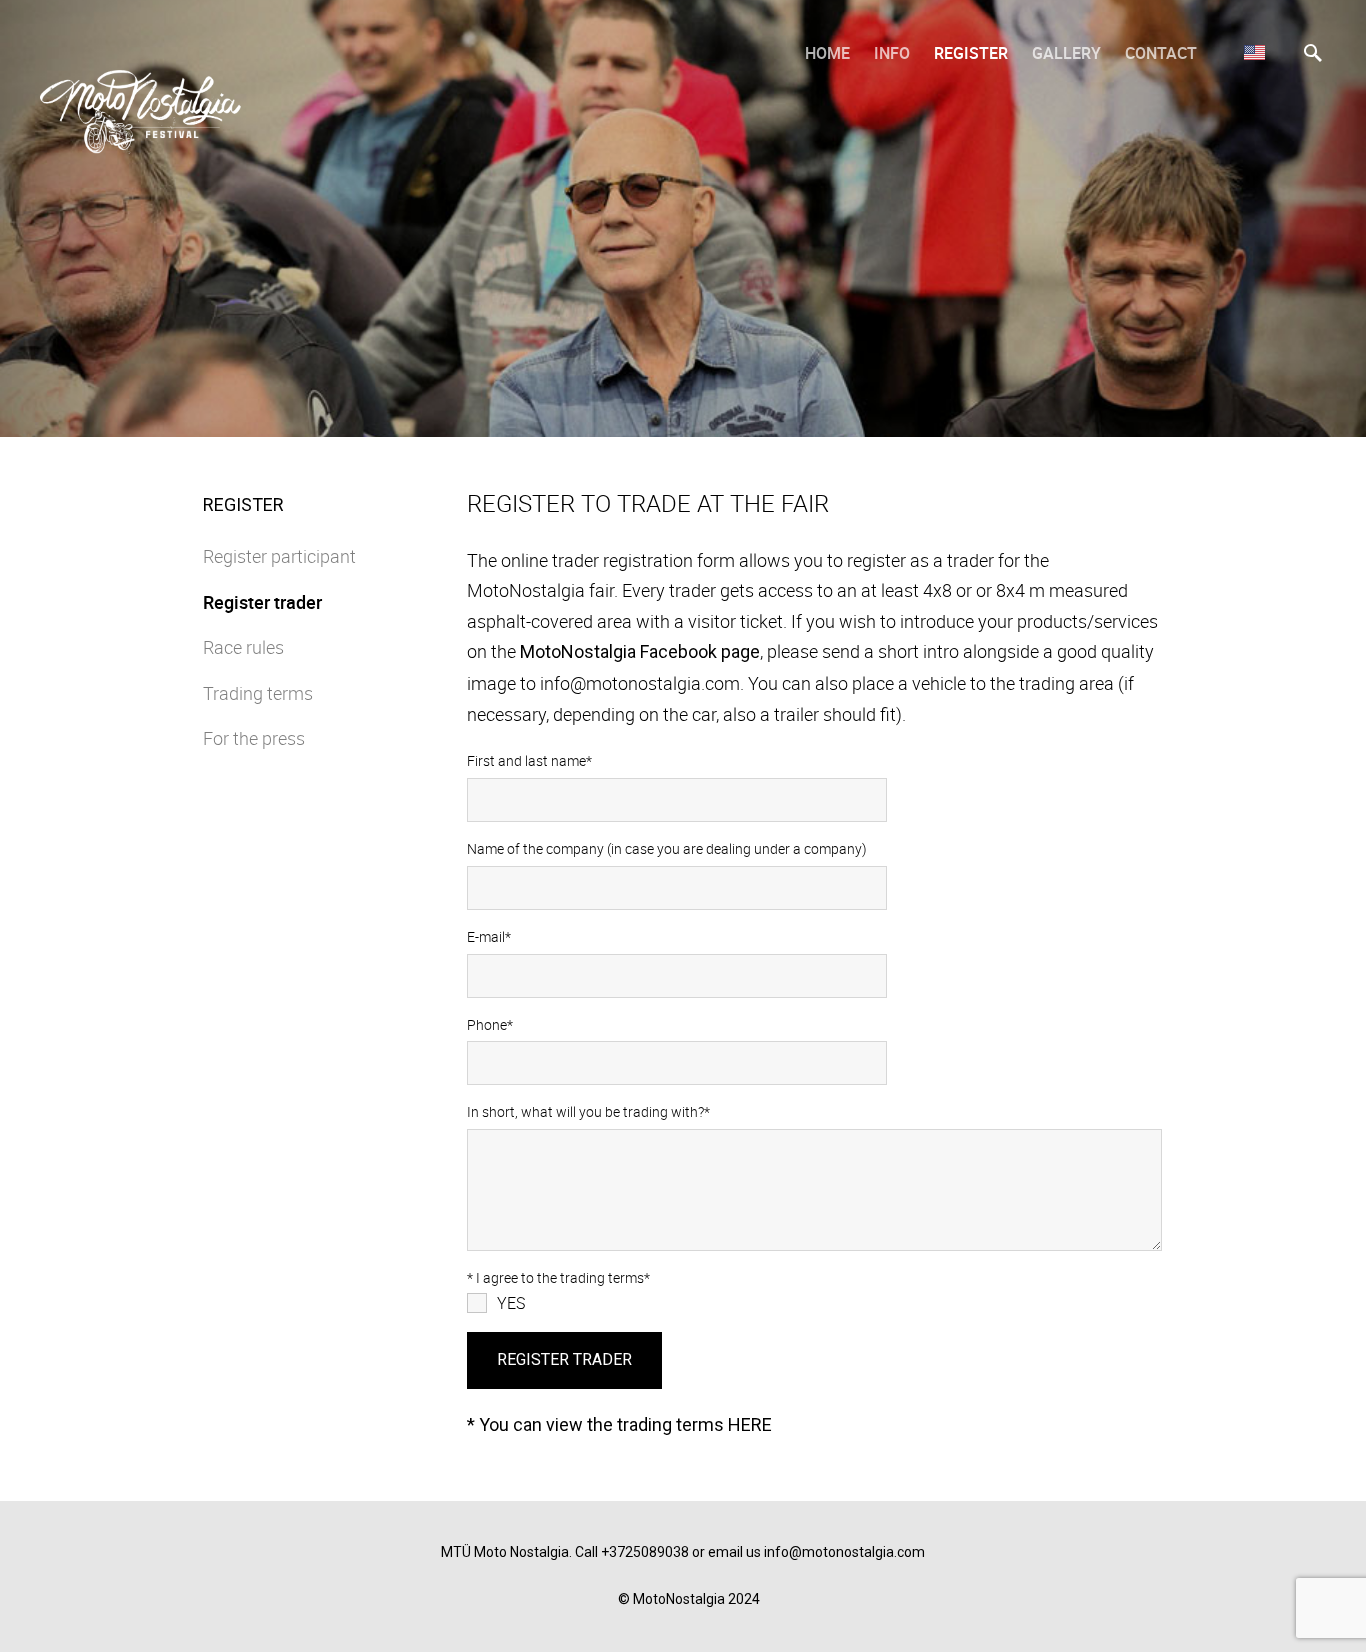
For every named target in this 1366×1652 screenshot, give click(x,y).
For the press (254, 738)
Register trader (262, 602)
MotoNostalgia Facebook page (640, 651)
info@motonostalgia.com (844, 1552)
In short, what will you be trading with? (585, 1111)
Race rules (243, 647)
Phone (487, 1024)
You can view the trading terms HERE (625, 1424)
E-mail (486, 936)
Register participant (279, 556)
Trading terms (258, 693)
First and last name (526, 760)
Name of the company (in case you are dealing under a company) (667, 848)
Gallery (1066, 53)
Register (971, 53)
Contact (1161, 53)
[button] (1254, 52)
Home (827, 53)
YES (511, 1303)
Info (892, 53)
